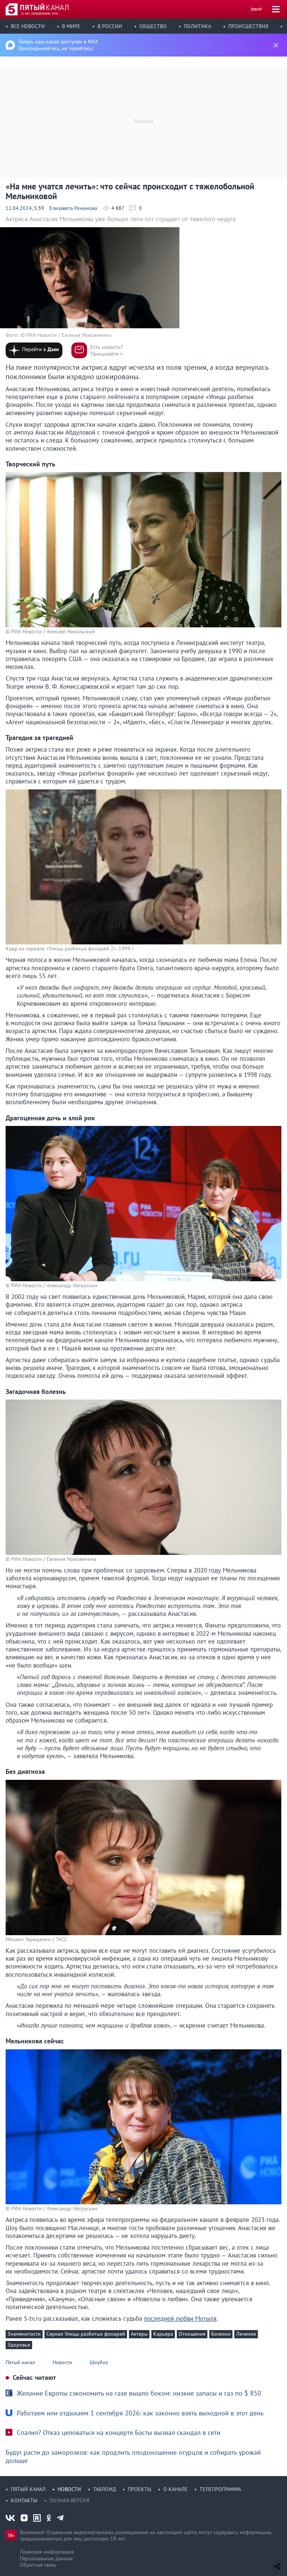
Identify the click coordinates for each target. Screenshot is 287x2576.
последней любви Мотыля (180, 2318)
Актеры (139, 2334)
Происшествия (248, 26)
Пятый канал (28, 2489)
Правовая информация (47, 2552)
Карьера (163, 2334)
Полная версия (69, 2500)
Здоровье (19, 2345)
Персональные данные (46, 2558)
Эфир (256, 9)
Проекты (140, 2489)
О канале (175, 2489)
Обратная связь (38, 2565)
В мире (71, 26)
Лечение (246, 2334)
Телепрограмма (220, 2489)
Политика (197, 26)
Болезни (221, 2334)
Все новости (28, 26)
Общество (153, 26)
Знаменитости (24, 2334)
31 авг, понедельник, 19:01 (40, 13)
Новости (69, 2489)
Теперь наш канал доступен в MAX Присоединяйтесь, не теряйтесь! (58, 45)
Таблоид (104, 2489)
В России (110, 26)
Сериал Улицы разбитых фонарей (86, 2334)
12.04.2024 (19, 208)
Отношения (192, 2334)
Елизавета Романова (73, 208)
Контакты (24, 2500)
